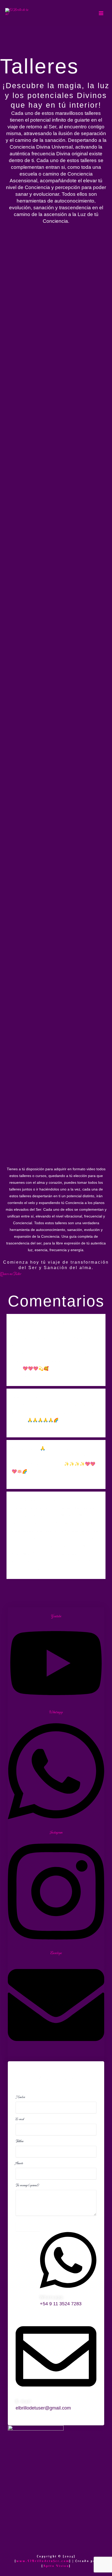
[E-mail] (56, 2396)
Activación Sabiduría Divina (44, 985)
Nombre (20, 2097)
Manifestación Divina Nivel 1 (45, 394)
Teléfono (20, 2141)
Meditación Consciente (35, 527)
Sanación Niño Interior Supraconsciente (36, 562)
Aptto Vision (56, 2566)
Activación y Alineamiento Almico (53, 629)
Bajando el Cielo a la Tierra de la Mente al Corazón (52, 772)
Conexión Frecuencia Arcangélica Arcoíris (52, 810)
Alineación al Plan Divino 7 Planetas (43, 886)
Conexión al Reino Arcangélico (48, 597)
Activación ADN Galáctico (41, 1049)
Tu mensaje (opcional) (27, 2185)
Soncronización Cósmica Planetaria (55, 426)
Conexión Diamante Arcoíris (44, 953)
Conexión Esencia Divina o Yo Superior (46, 734)
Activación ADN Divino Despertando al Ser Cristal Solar (51, 245)
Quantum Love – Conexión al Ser (50, 318)
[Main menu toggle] (101, 13)
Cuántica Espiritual (30, 921)
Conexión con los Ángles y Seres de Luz (54, 283)
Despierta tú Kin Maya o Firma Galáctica (49, 492)
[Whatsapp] (68, 2291)
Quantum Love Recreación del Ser (52, 1080)
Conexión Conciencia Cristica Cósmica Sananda (45, 664)
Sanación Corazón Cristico (41, 1113)
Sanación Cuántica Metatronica (49, 1144)
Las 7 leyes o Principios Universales (37, 848)
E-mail (20, 2119)
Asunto (19, 2163)
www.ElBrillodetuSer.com (43, 2561)
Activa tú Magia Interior (39, 1017)
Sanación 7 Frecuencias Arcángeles (54, 699)
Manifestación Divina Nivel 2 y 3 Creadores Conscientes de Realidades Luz (51, 356)
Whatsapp (52, 2297)
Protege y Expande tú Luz (40, 458)
